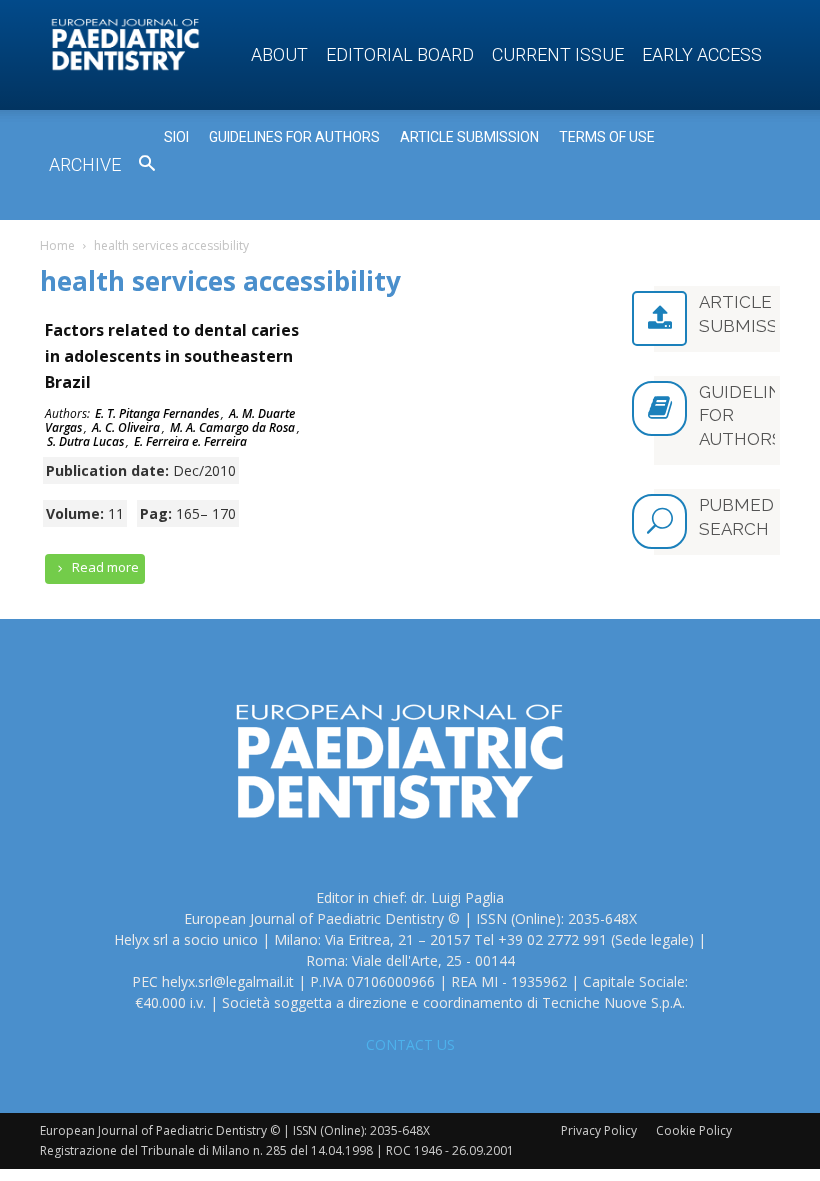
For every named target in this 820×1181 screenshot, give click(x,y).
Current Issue (558, 54)
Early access (702, 54)
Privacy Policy (599, 1130)
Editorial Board (400, 54)
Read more (104, 567)
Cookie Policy (694, 1130)
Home (57, 245)
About (279, 54)
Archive (85, 164)
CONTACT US (410, 1044)
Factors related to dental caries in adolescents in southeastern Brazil (172, 356)
